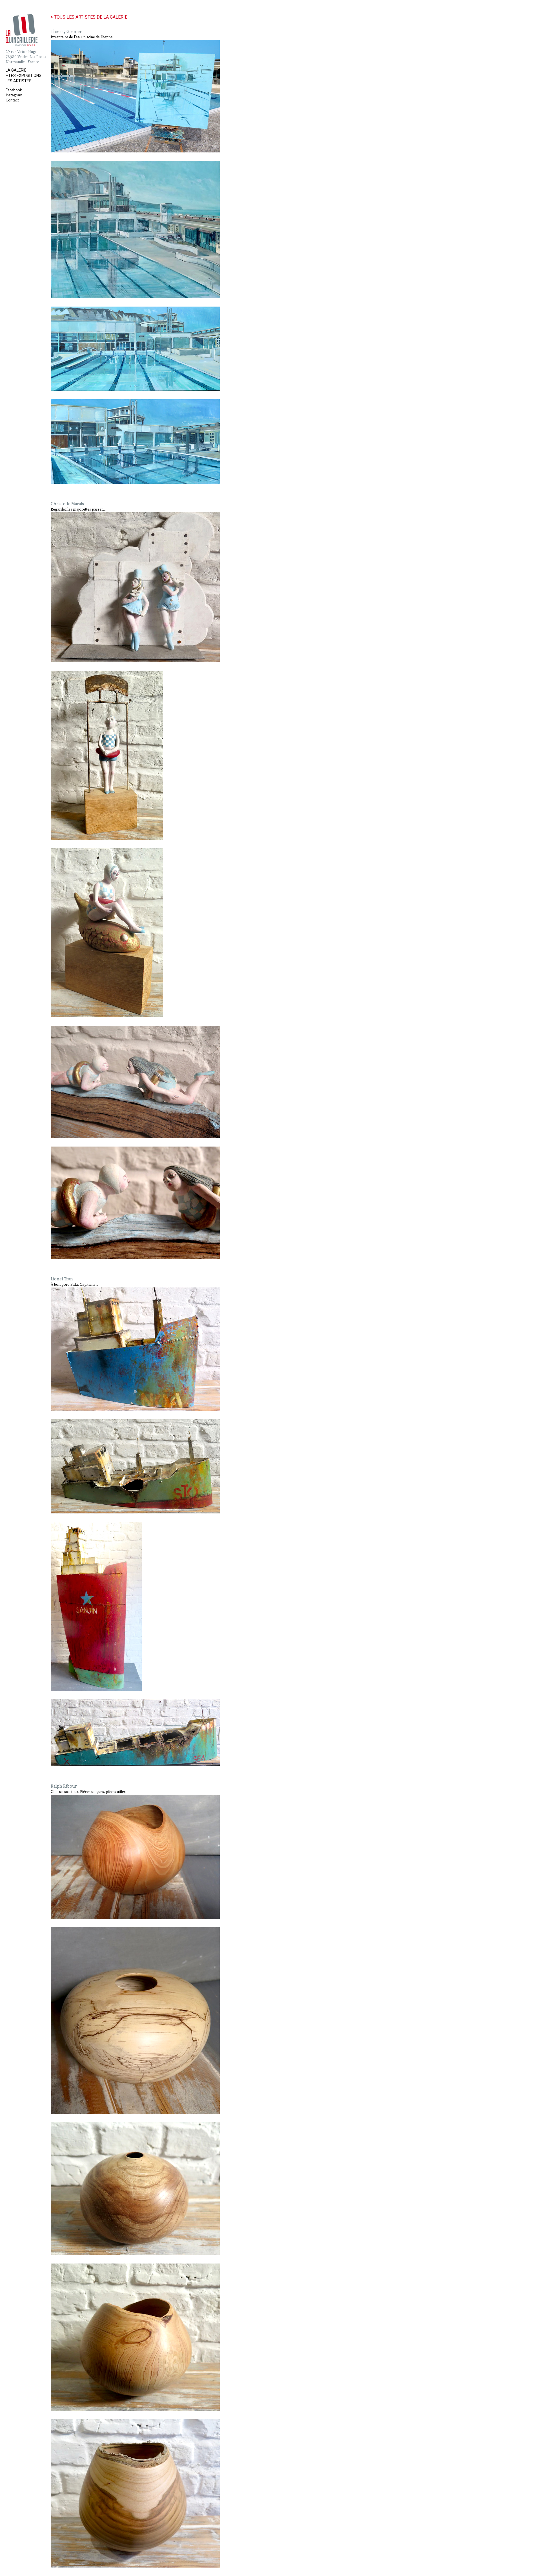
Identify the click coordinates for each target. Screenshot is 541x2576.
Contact (12, 100)
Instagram (14, 95)
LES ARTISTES (19, 81)
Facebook (14, 90)
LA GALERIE (16, 70)
